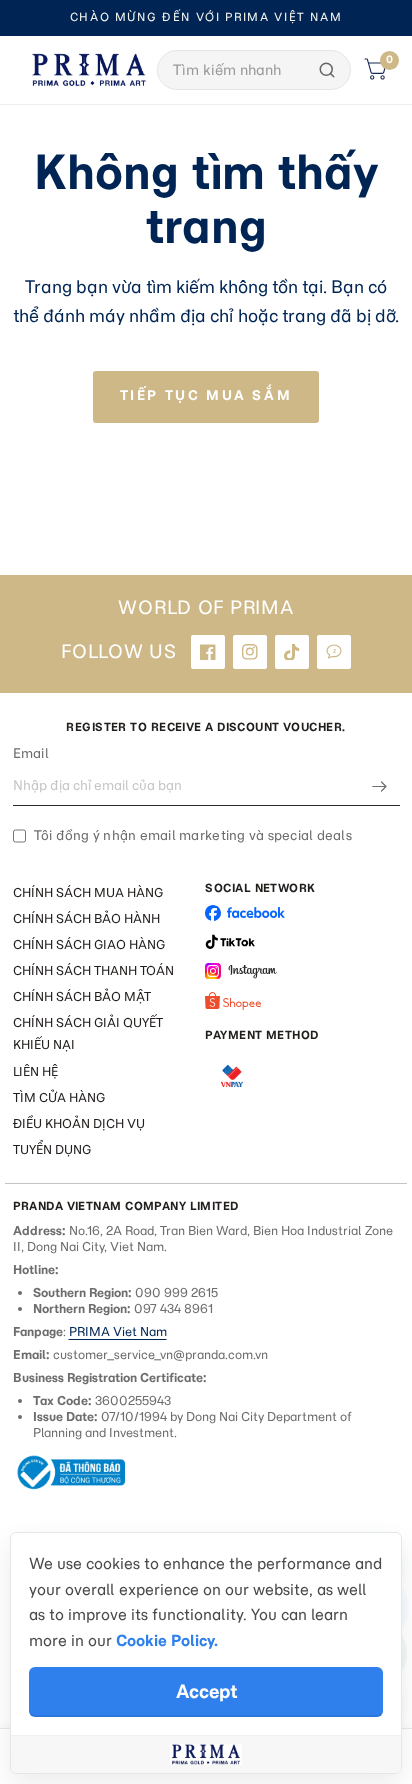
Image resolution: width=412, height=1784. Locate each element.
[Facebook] (208, 652)
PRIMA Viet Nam (118, 1331)
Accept (206, 1691)
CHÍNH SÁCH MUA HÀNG (88, 892)
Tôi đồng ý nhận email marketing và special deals (193, 835)
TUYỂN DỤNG (52, 1149)
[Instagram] (250, 652)
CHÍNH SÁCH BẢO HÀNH (86, 918)
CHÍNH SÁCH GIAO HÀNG (89, 944)
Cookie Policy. (167, 1640)
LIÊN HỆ (35, 1071)
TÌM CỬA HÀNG (59, 1097)
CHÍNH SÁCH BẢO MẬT (82, 996)
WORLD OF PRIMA (205, 608)
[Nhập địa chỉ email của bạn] (380, 786)
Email (31, 753)
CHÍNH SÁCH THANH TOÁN (93, 970)
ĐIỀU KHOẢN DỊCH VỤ (79, 1123)
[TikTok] (292, 652)
